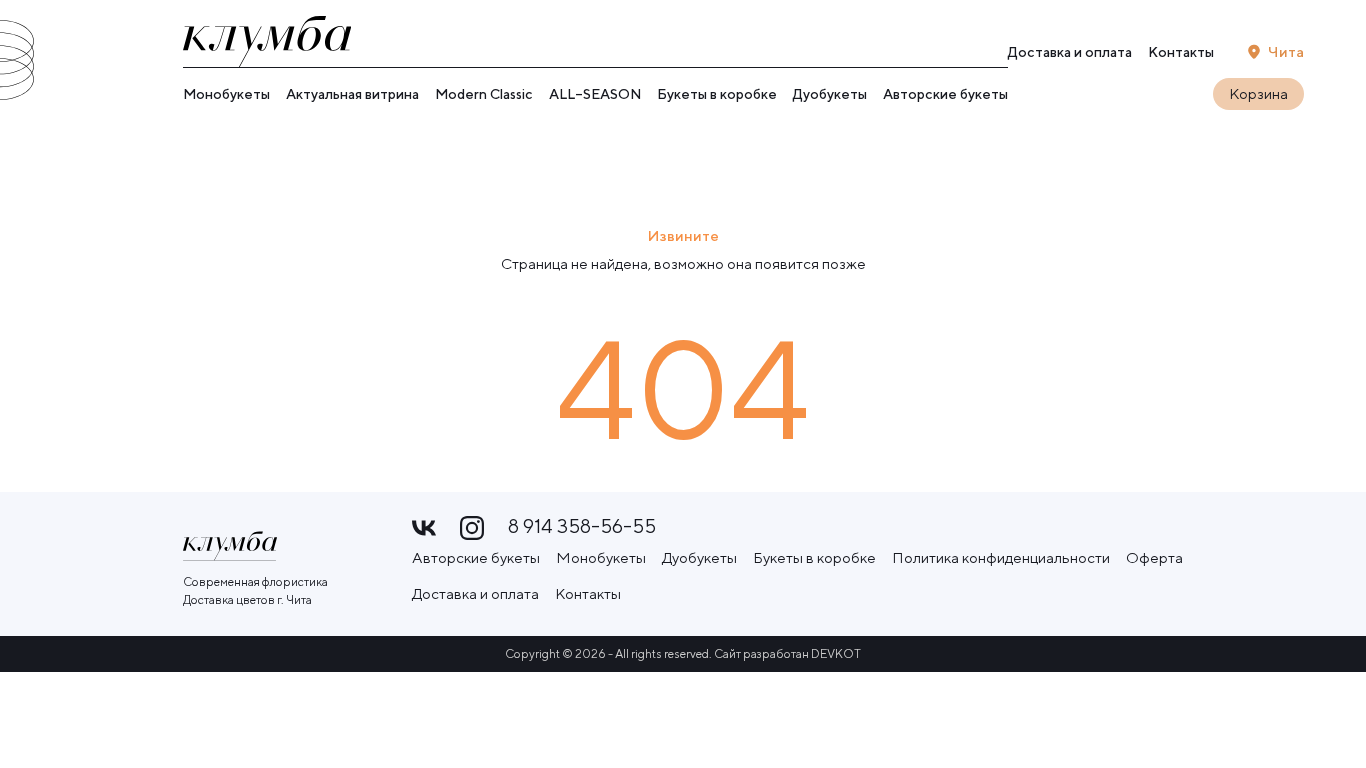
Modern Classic (484, 94)
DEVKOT (836, 653)
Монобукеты (226, 94)
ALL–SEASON (595, 94)
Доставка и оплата (1070, 52)
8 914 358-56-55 (582, 526)
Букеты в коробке (717, 94)
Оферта (1154, 557)
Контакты (1181, 52)
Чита (1286, 51)
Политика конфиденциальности (1001, 557)
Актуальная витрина (352, 94)
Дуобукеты (830, 94)
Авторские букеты (945, 94)
